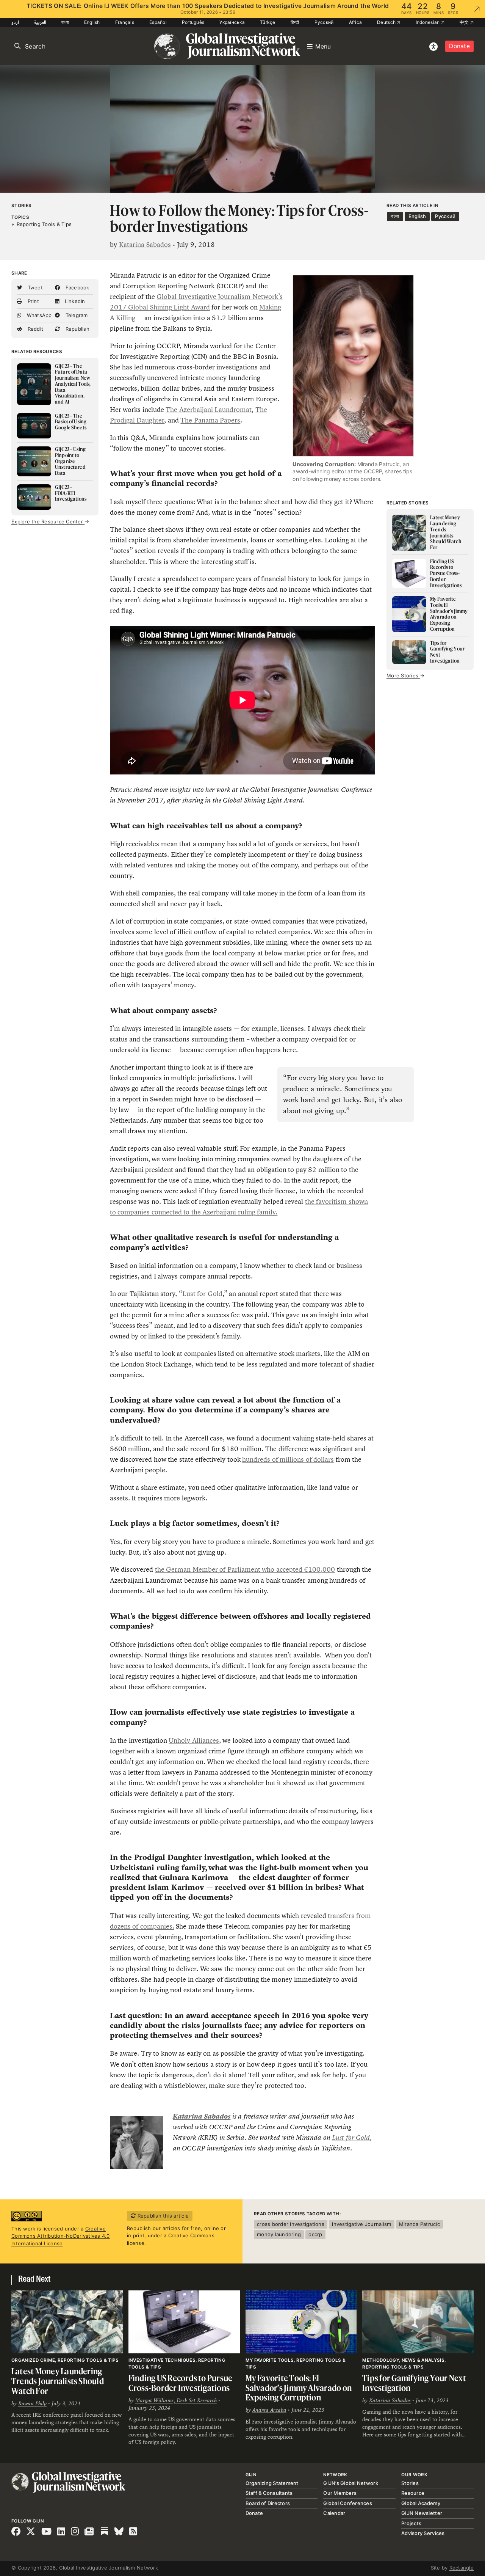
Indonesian (428, 22)
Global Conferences (348, 2503)
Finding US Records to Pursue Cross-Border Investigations (181, 2383)
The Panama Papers (210, 420)
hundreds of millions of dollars (288, 1459)
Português (193, 22)
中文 (465, 22)
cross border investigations (291, 2224)
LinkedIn (74, 301)
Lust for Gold (202, 1294)
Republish (77, 329)
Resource (413, 2493)
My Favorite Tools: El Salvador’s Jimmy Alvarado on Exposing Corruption (299, 2388)
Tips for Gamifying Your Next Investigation (414, 2383)
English (92, 22)
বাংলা (65, 22)
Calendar (334, 2513)
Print (32, 301)
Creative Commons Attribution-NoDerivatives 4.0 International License (61, 2236)
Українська (232, 22)
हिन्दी (295, 22)
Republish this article (162, 2216)
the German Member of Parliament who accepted (229, 1569)
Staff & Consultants (269, 2493)
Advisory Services (423, 2533)
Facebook (76, 287)
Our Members (340, 2493)
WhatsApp (38, 315)
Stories (21, 206)
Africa (356, 22)
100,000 (322, 1569)
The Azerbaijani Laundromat (209, 410)
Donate (459, 46)
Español (158, 22)
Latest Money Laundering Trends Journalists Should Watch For (58, 2381)
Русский (324, 22)
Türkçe (268, 22)
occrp (315, 2234)
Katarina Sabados (145, 245)
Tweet (34, 287)
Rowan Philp (32, 2403)
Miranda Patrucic (419, 2224)
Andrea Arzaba (269, 2410)
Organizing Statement (272, 2483)
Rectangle (462, 2568)
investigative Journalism (361, 2224)
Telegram (76, 315)
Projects (411, 2523)
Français (125, 22)
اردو (15, 22)
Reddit (34, 329)
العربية (40, 22)
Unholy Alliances (194, 1740)
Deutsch (387, 22)
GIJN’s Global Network (350, 2483)
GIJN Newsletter (422, 2513)
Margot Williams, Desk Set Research (176, 2400)
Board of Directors (268, 2503)
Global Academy (421, 2503)
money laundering (279, 2234)
